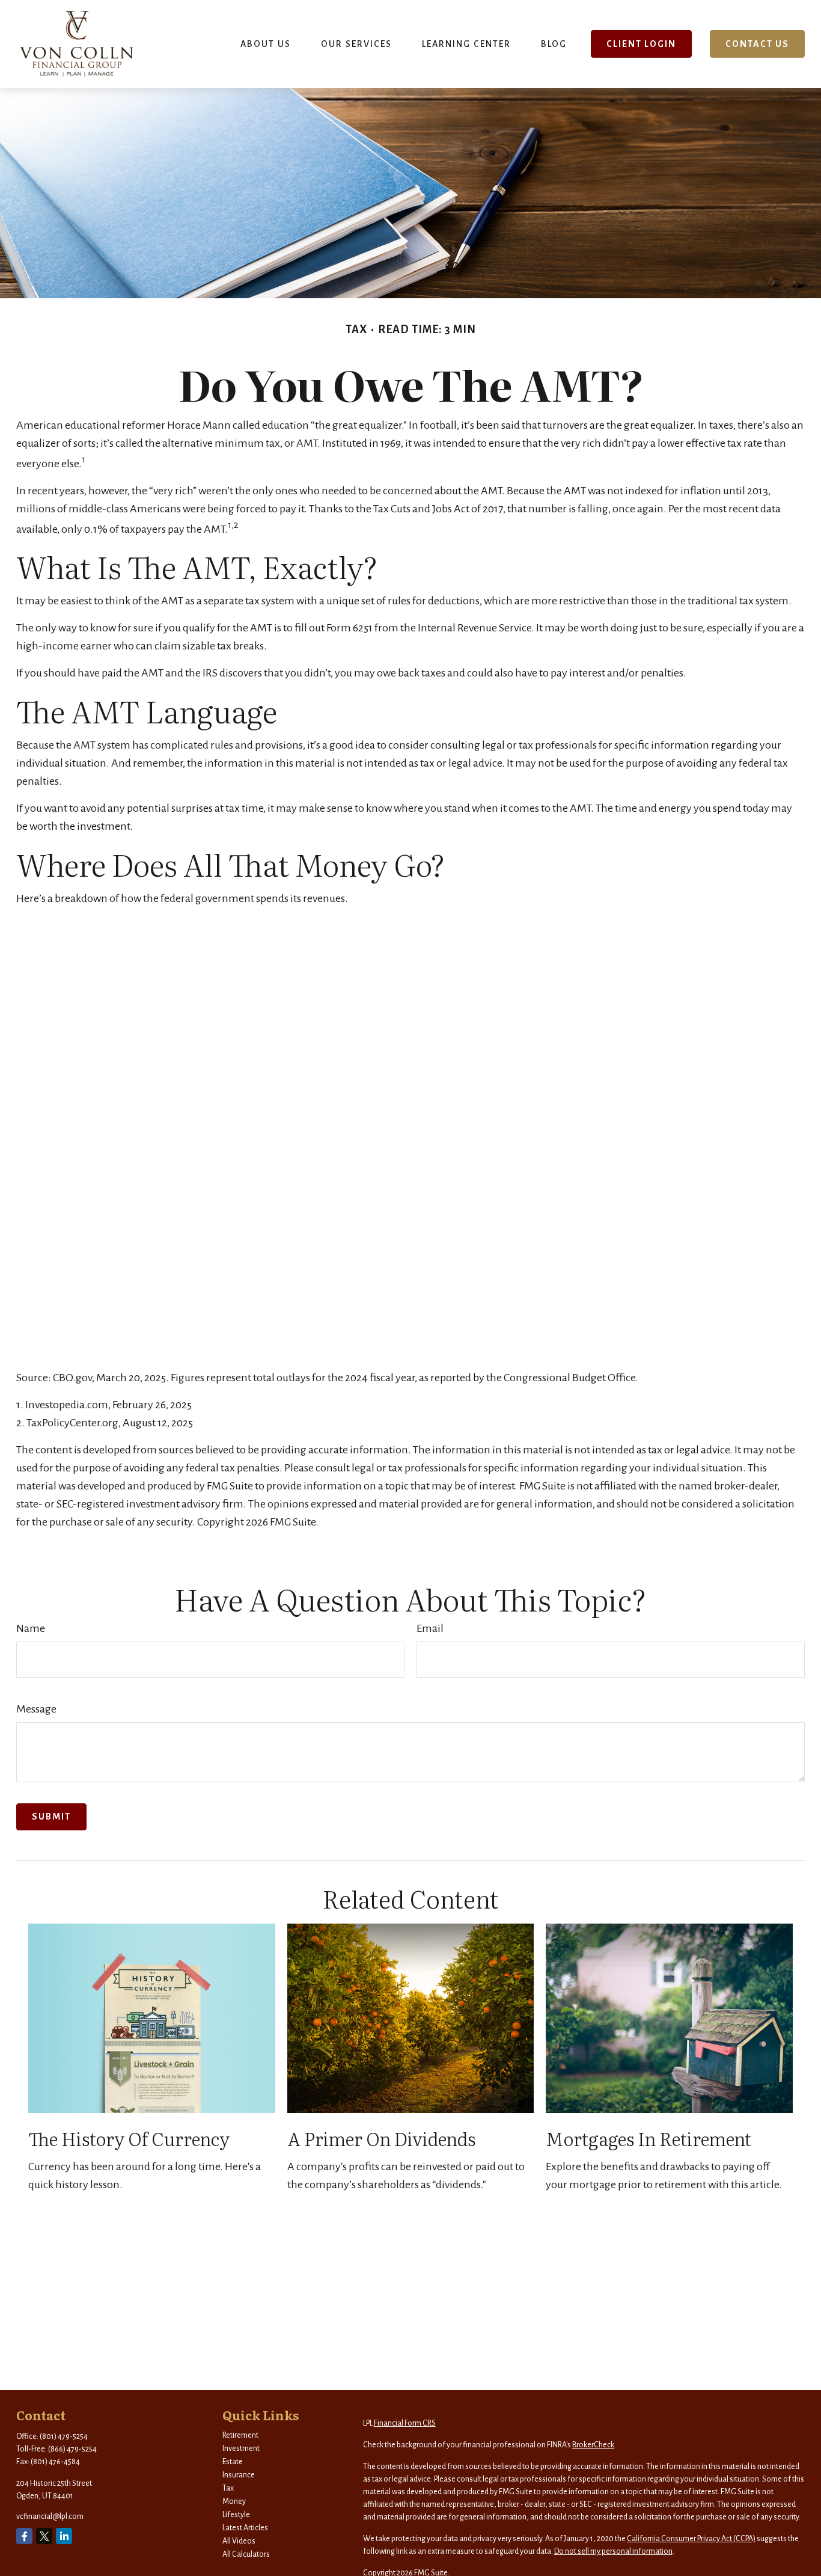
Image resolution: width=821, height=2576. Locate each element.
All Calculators (246, 2554)
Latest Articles (245, 2528)
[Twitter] (44, 2536)
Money (234, 2501)
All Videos (239, 2541)
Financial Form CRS (405, 2423)
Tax (228, 2488)
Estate (233, 2462)
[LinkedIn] (64, 2536)
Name (31, 1628)
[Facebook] (24, 2536)
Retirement (240, 2435)
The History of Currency (129, 2138)
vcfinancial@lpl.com (50, 2516)
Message (36, 1709)
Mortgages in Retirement (649, 2138)
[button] (266, 44)
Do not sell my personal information (613, 2551)
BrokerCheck (593, 2445)
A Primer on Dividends (381, 2138)
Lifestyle (236, 2515)
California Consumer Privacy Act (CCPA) (691, 2539)
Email (430, 1628)
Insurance (239, 2475)
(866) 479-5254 (72, 2449)
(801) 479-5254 (64, 2436)
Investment (241, 2449)
